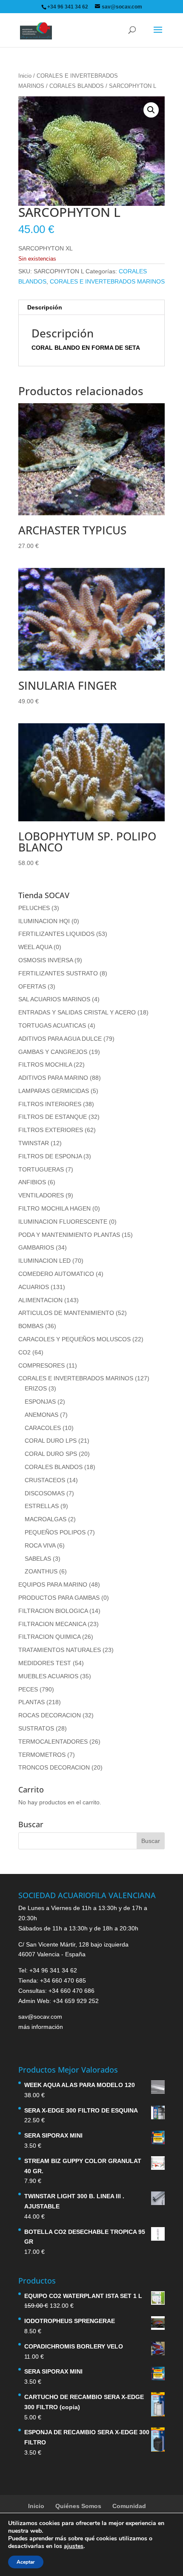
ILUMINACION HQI (44, 921)
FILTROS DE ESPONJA (50, 1156)
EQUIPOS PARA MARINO (53, 1584)
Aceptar (26, 2562)
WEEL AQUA (35, 947)
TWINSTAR (34, 1143)
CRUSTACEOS (45, 1480)
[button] (151, 110)
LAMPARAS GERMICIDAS (54, 1091)
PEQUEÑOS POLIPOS (55, 1532)
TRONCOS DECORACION (54, 1767)
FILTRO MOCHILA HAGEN (54, 1208)
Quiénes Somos (78, 2506)
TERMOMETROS (42, 1755)
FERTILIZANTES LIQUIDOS (56, 934)
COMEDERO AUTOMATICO (56, 1274)
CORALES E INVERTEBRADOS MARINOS (107, 281)
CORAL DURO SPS (51, 1454)
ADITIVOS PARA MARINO (53, 1078)
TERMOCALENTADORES (53, 1742)
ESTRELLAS (42, 1506)
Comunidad (129, 2506)
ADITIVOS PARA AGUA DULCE (60, 1039)
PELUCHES (34, 908)
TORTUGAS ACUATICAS (52, 1025)
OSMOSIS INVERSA (46, 960)
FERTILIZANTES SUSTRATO (58, 973)
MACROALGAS (46, 1519)
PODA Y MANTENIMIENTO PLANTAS (69, 1235)
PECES (28, 1689)
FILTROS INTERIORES (50, 1104)
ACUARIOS (34, 1287)
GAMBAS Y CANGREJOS (53, 1052)
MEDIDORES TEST (45, 1663)
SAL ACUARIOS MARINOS (54, 999)
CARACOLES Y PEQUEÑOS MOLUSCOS (74, 1339)
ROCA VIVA (40, 1545)
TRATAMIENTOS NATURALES (60, 1650)
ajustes (74, 2546)
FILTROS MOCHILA (45, 1065)
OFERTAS (32, 986)
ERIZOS (36, 1388)
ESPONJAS (40, 1402)
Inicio (25, 76)
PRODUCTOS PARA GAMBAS (59, 1598)
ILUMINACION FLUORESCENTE (63, 1222)
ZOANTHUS (41, 1571)
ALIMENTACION (40, 1300)
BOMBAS (31, 1326)
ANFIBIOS (32, 1182)
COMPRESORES (41, 1365)
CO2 (24, 1352)
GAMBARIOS (36, 1247)
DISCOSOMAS (45, 1493)
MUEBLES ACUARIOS (48, 1676)
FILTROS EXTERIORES (51, 1130)
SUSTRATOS (36, 1728)
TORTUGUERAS (41, 1169)
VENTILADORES (41, 1195)
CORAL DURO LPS (51, 1441)
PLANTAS (31, 1702)
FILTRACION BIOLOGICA (53, 1611)
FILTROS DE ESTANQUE (53, 1117)
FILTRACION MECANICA (52, 1624)
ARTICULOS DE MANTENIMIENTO (66, 1313)
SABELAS (38, 1559)
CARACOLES (43, 1428)
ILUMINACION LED (44, 1261)
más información (41, 2027)
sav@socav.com (40, 2017)
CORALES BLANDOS (77, 86)
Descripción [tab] (45, 307)
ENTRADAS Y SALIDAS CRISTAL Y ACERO (77, 1012)
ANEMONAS (41, 1415)
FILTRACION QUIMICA (49, 1637)
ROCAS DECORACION (50, 1715)
